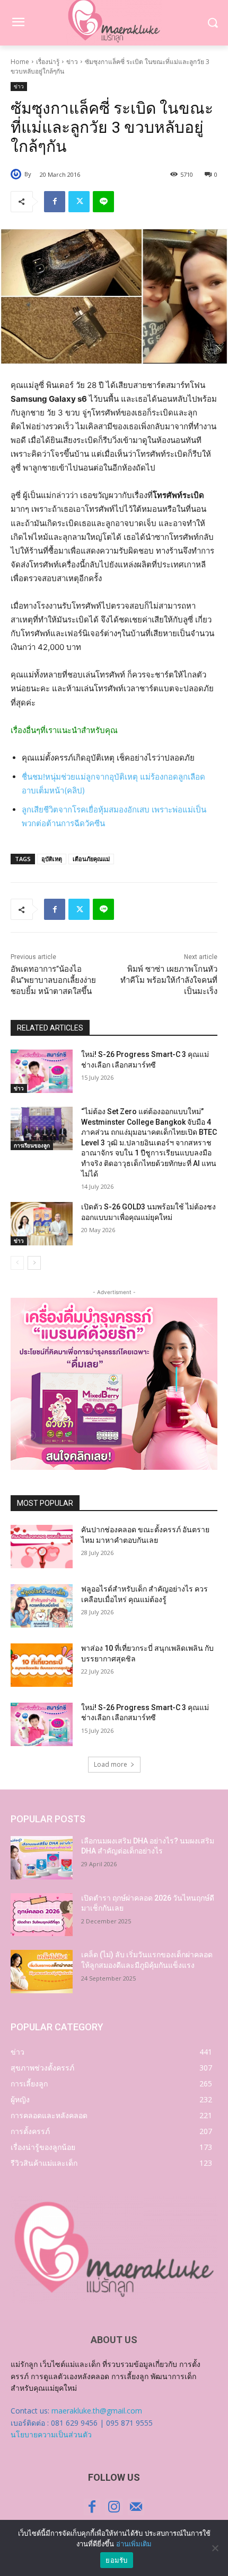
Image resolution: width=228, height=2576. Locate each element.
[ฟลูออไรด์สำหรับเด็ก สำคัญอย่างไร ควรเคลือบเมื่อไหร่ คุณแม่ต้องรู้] (42, 1606)
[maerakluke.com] (114, 2250)
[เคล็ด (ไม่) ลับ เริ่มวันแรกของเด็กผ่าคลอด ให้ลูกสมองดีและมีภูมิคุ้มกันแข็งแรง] (42, 1972)
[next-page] (34, 1263)
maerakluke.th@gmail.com (97, 2411)
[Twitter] (79, 202)
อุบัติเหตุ (52, 859)
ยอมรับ (116, 2560)
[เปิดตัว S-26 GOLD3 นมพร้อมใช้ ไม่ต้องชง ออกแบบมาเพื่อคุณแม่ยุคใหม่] (42, 1224)
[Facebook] (55, 202)
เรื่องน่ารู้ (48, 62)
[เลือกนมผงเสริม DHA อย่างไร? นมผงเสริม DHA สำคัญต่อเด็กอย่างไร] (42, 1858)
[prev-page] (17, 1263)
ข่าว (72, 62)
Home (20, 62)
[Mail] (136, 2507)
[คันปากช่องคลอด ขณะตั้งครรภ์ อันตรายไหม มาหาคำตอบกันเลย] (42, 1547)
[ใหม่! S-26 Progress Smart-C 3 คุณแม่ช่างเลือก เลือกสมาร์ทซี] (42, 1071)
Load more (111, 1764)
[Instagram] (114, 2507)
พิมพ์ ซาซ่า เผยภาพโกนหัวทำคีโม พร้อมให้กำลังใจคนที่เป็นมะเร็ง (169, 980)
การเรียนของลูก (32, 1145)
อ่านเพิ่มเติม (134, 2544)
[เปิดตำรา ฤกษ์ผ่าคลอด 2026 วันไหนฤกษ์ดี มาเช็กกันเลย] (42, 1915)
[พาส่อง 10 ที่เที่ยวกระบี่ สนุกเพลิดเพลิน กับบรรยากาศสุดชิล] (42, 1665)
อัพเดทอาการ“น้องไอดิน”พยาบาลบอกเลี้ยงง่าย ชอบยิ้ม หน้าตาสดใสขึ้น (53, 980)
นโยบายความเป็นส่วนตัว (51, 2434)
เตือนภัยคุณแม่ (91, 859)
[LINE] (103, 202)
